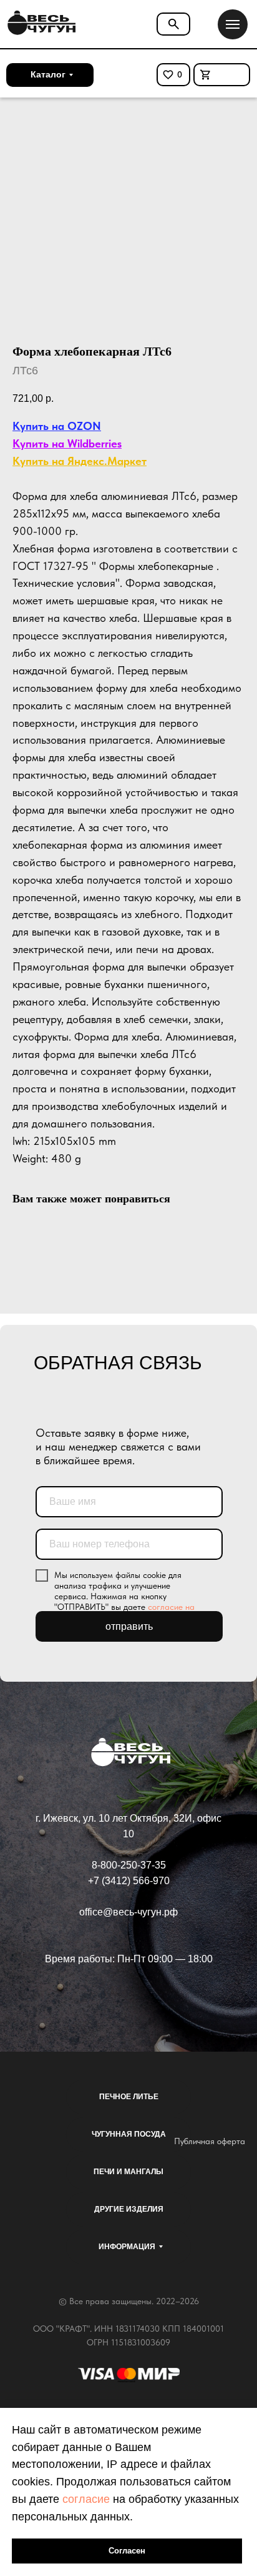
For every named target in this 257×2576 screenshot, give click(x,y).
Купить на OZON (57, 426)
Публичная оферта (210, 2141)
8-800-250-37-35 (129, 1865)
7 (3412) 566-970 (132, 1881)
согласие (86, 2499)
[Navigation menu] (233, 24)
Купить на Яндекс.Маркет (80, 461)
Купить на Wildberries (67, 443)
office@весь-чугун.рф (128, 1912)
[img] (40, 23)
